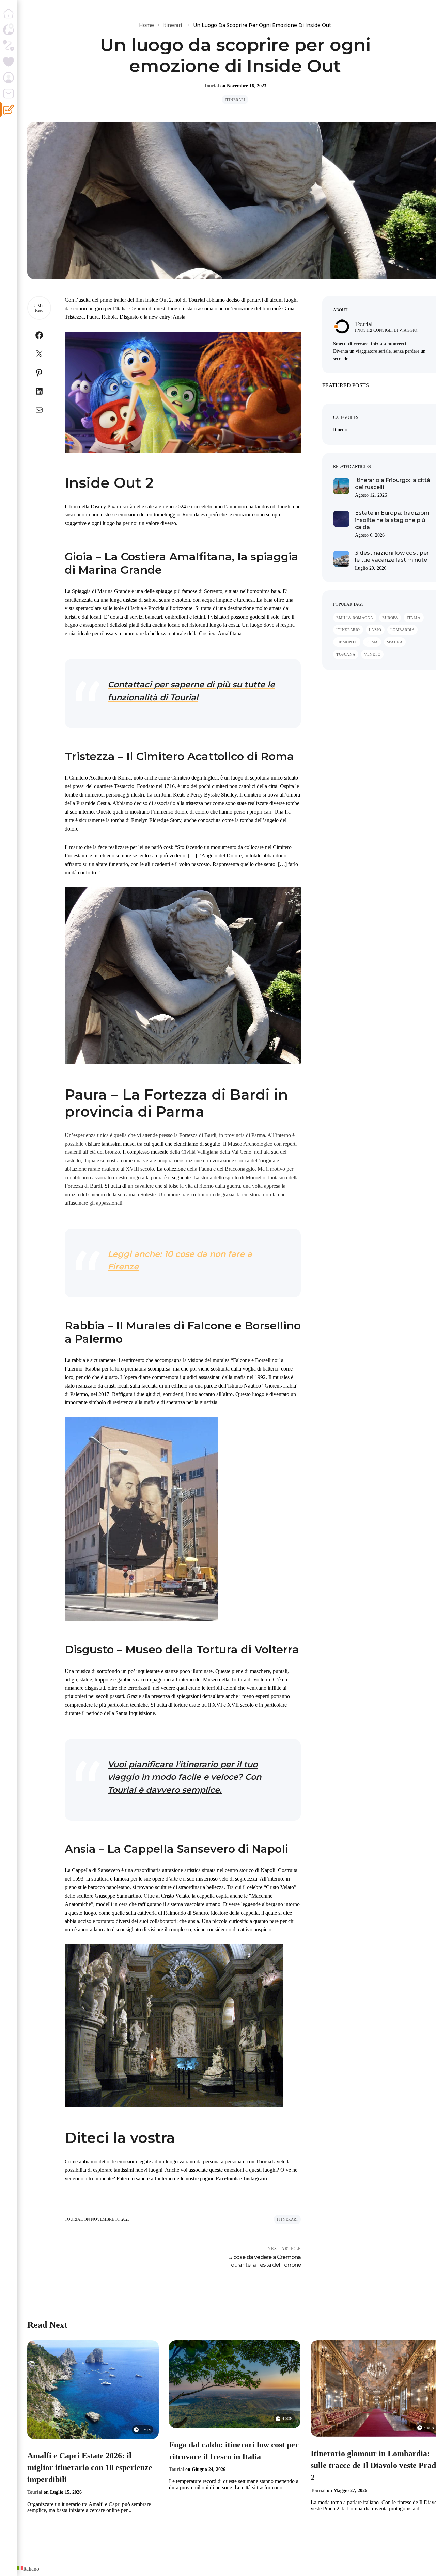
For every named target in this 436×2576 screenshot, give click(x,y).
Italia (414, 618)
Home (146, 25)
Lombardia (403, 630)
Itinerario (348, 630)
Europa (390, 618)
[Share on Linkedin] (39, 393)
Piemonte (347, 642)
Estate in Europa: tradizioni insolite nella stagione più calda (392, 520)
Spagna (395, 642)
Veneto (372, 654)
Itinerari (172, 25)
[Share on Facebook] (39, 337)
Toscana (346, 654)
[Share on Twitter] (39, 355)
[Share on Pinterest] (39, 374)
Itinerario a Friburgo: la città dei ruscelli (393, 484)
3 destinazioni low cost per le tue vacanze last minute (392, 556)
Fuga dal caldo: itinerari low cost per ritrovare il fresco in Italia (234, 2451)
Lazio (375, 630)
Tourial (212, 86)
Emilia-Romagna (355, 618)
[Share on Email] (39, 412)
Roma (372, 642)
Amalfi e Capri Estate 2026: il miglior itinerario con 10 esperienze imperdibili (90, 2467)
